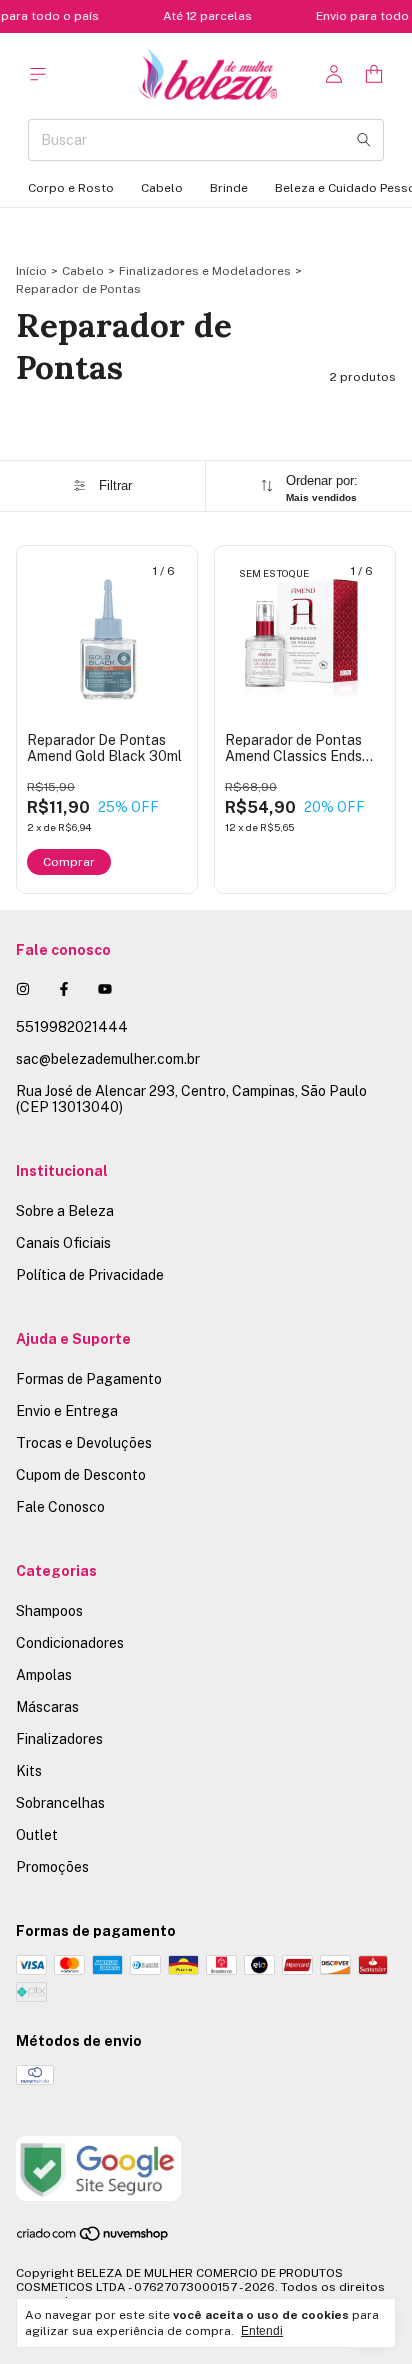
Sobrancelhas (60, 1803)
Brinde (229, 188)
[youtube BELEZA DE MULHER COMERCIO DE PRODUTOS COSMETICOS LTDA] (105, 989)
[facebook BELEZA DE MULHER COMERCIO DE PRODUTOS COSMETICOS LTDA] (64, 989)
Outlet (37, 1835)
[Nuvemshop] (93, 2238)
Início (31, 271)
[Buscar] (364, 140)
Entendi (262, 2331)
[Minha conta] (334, 74)
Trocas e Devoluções (84, 1443)
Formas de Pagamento (89, 1379)
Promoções (52, 1867)
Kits (29, 1771)
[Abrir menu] (38, 74)
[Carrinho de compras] (374, 74)
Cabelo (162, 188)
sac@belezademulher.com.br (108, 1059)
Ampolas (44, 1675)
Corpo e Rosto (71, 188)
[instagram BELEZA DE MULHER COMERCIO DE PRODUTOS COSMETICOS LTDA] (23, 989)
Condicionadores (70, 1643)
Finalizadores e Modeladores (205, 271)
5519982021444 (72, 1027)
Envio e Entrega (67, 1411)
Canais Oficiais (63, 1243)
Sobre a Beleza (65, 1211)
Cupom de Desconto (81, 1475)
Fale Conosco (60, 1507)
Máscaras (47, 1707)
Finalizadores (59, 1739)
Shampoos (49, 1611)
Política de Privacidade (90, 1275)
